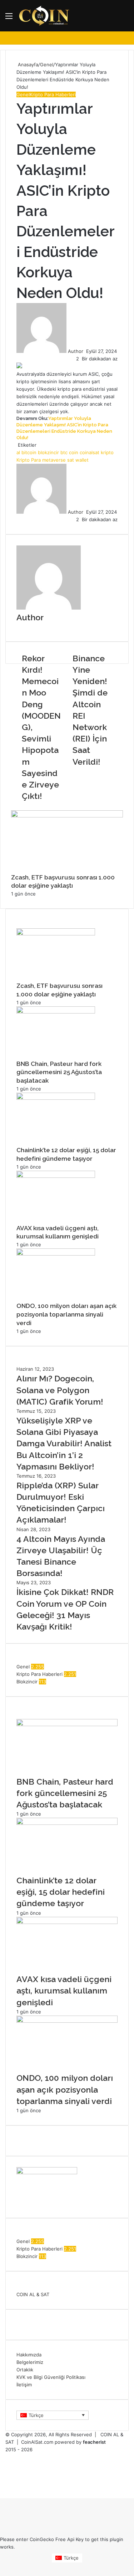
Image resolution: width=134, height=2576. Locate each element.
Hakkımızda (29, 2355)
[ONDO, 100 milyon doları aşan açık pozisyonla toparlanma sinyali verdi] (56, 1254)
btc (64, 452)
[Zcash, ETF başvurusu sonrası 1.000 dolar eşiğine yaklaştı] (67, 816)
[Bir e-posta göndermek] (85, 351)
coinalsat (90, 452)
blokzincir (48, 452)
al (18, 452)
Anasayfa (27, 65)
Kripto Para (29, 460)
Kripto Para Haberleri (53, 94)
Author (76, 351)
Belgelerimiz (30, 2362)
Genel (47, 65)
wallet (82, 460)
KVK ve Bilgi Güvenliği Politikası (51, 2377)
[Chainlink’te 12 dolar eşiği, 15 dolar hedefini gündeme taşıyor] (56, 1098)
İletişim (24, 2385)
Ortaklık (25, 2370)
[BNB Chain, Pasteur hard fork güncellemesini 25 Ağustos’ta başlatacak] (56, 1012)
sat (71, 460)
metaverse (54, 460)
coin (74, 452)
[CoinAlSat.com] (45, 16)
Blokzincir (27, 1682)
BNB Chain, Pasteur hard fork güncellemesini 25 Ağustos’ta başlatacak (59, 1072)
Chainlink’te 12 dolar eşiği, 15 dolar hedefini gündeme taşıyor (61, 1892)
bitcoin (29, 452)
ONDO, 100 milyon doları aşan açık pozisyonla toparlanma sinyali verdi (66, 1314)
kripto (107, 452)
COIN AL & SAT (33, 2294)
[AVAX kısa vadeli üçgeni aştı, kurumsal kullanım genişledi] (56, 1176)
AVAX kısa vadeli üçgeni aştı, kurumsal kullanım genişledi (64, 1990)
